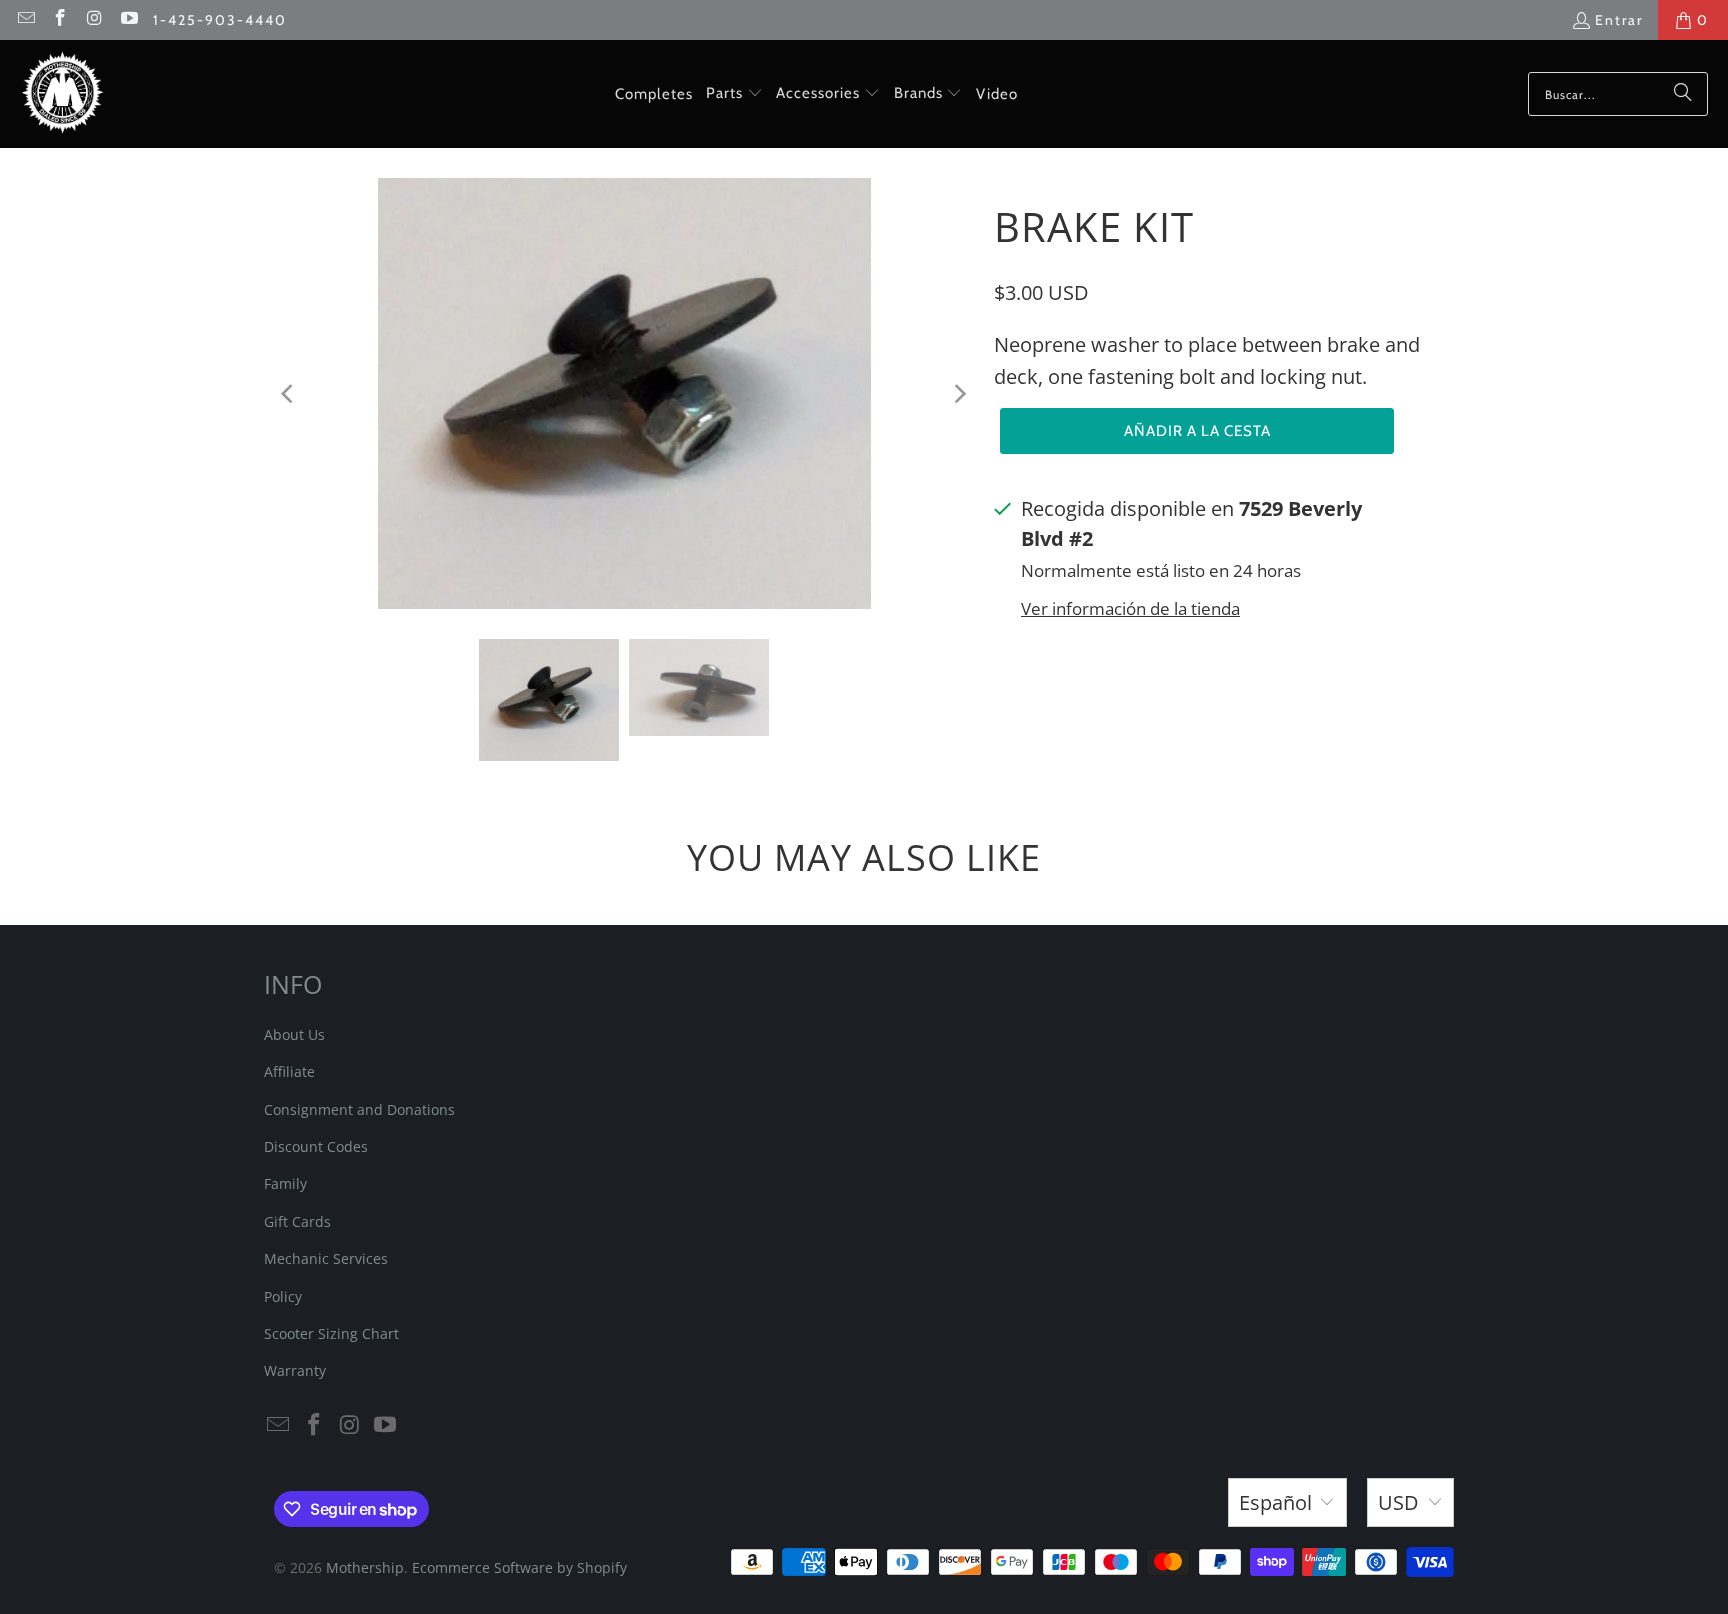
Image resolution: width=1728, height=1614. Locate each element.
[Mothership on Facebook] (60, 20)
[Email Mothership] (25, 20)
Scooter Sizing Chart (331, 1333)
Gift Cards (297, 1221)
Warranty (295, 1370)
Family (285, 1183)
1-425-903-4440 (220, 20)
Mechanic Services (326, 1258)
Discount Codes (316, 1146)
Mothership (365, 1567)
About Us (294, 1034)
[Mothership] (62, 94)
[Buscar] (1683, 94)
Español (1275, 1502)
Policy (283, 1296)
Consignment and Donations (359, 1109)
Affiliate (289, 1071)
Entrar (1619, 20)
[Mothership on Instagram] (94, 20)
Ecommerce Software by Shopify (519, 1567)
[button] (734, 94)
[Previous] (289, 393)
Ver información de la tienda (1130, 608)
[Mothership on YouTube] (129, 20)
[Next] (959, 393)
